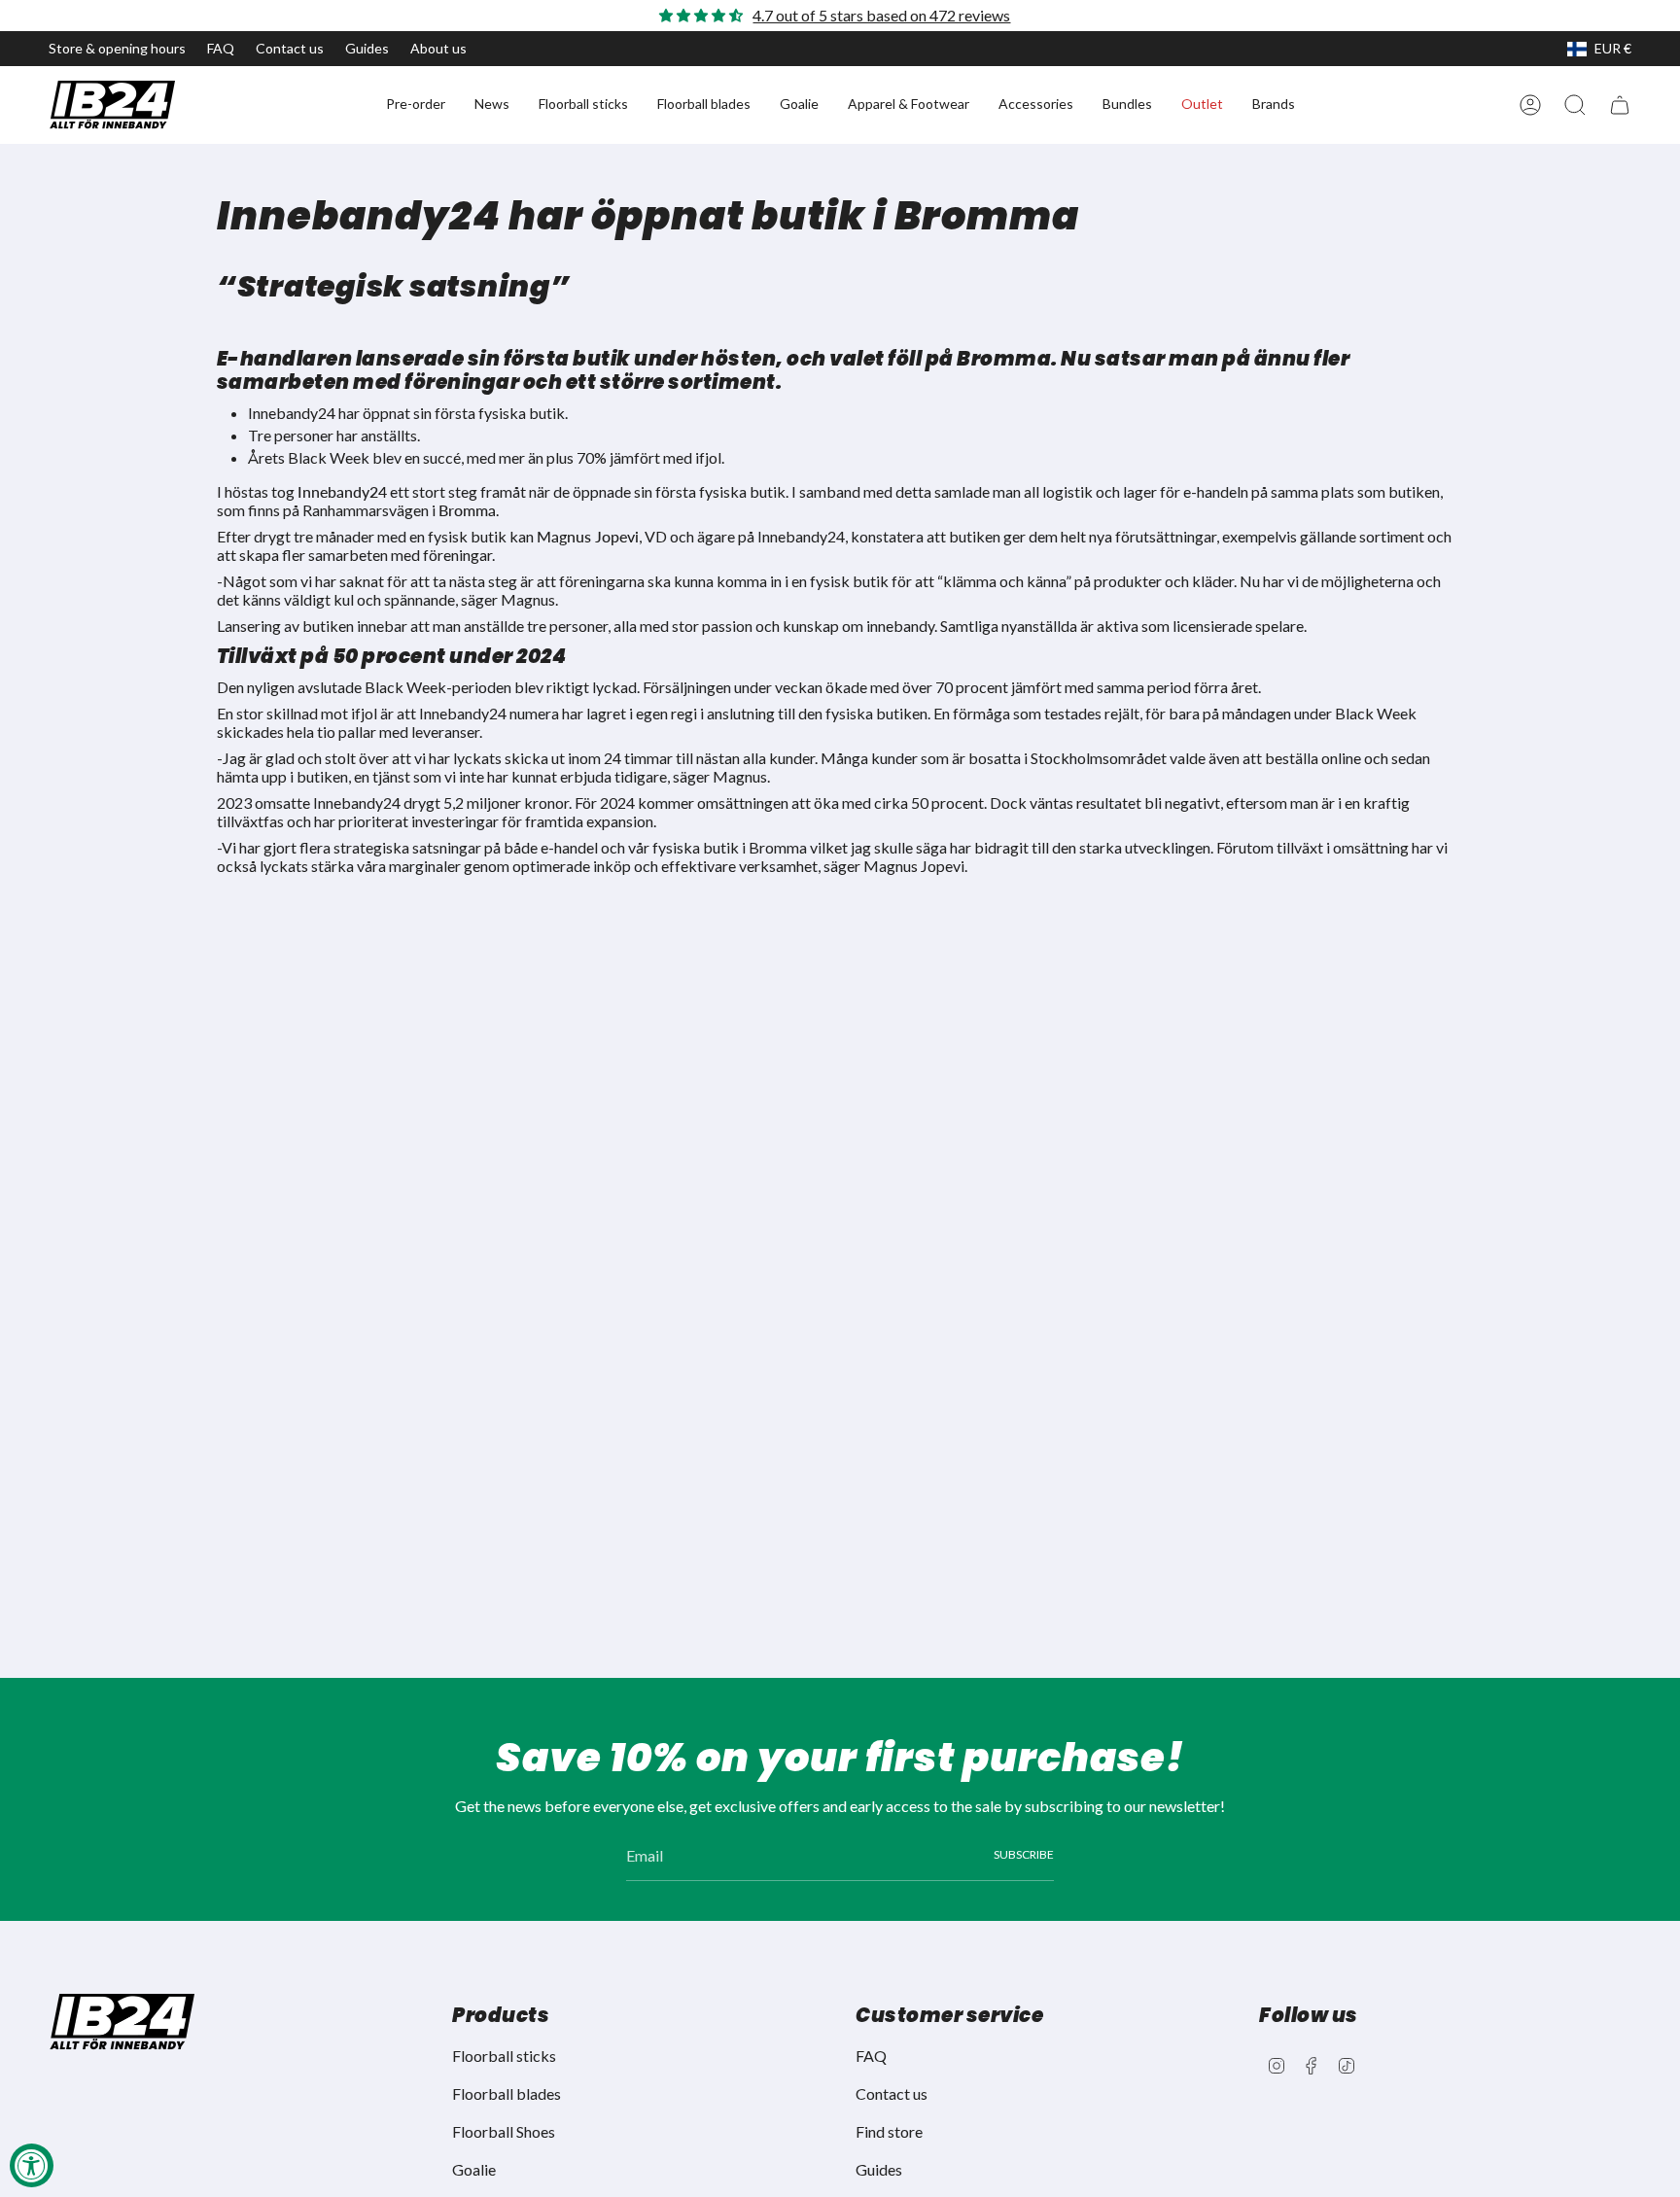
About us (438, 48)
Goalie (474, 2169)
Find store (889, 2131)
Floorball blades (507, 2093)
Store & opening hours (117, 48)
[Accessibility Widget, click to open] (32, 2165)
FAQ (221, 48)
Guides (367, 48)
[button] (416, 105)
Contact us (290, 48)
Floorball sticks (504, 2056)
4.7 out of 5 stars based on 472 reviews (881, 15)
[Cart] (1620, 105)
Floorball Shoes (504, 2131)
